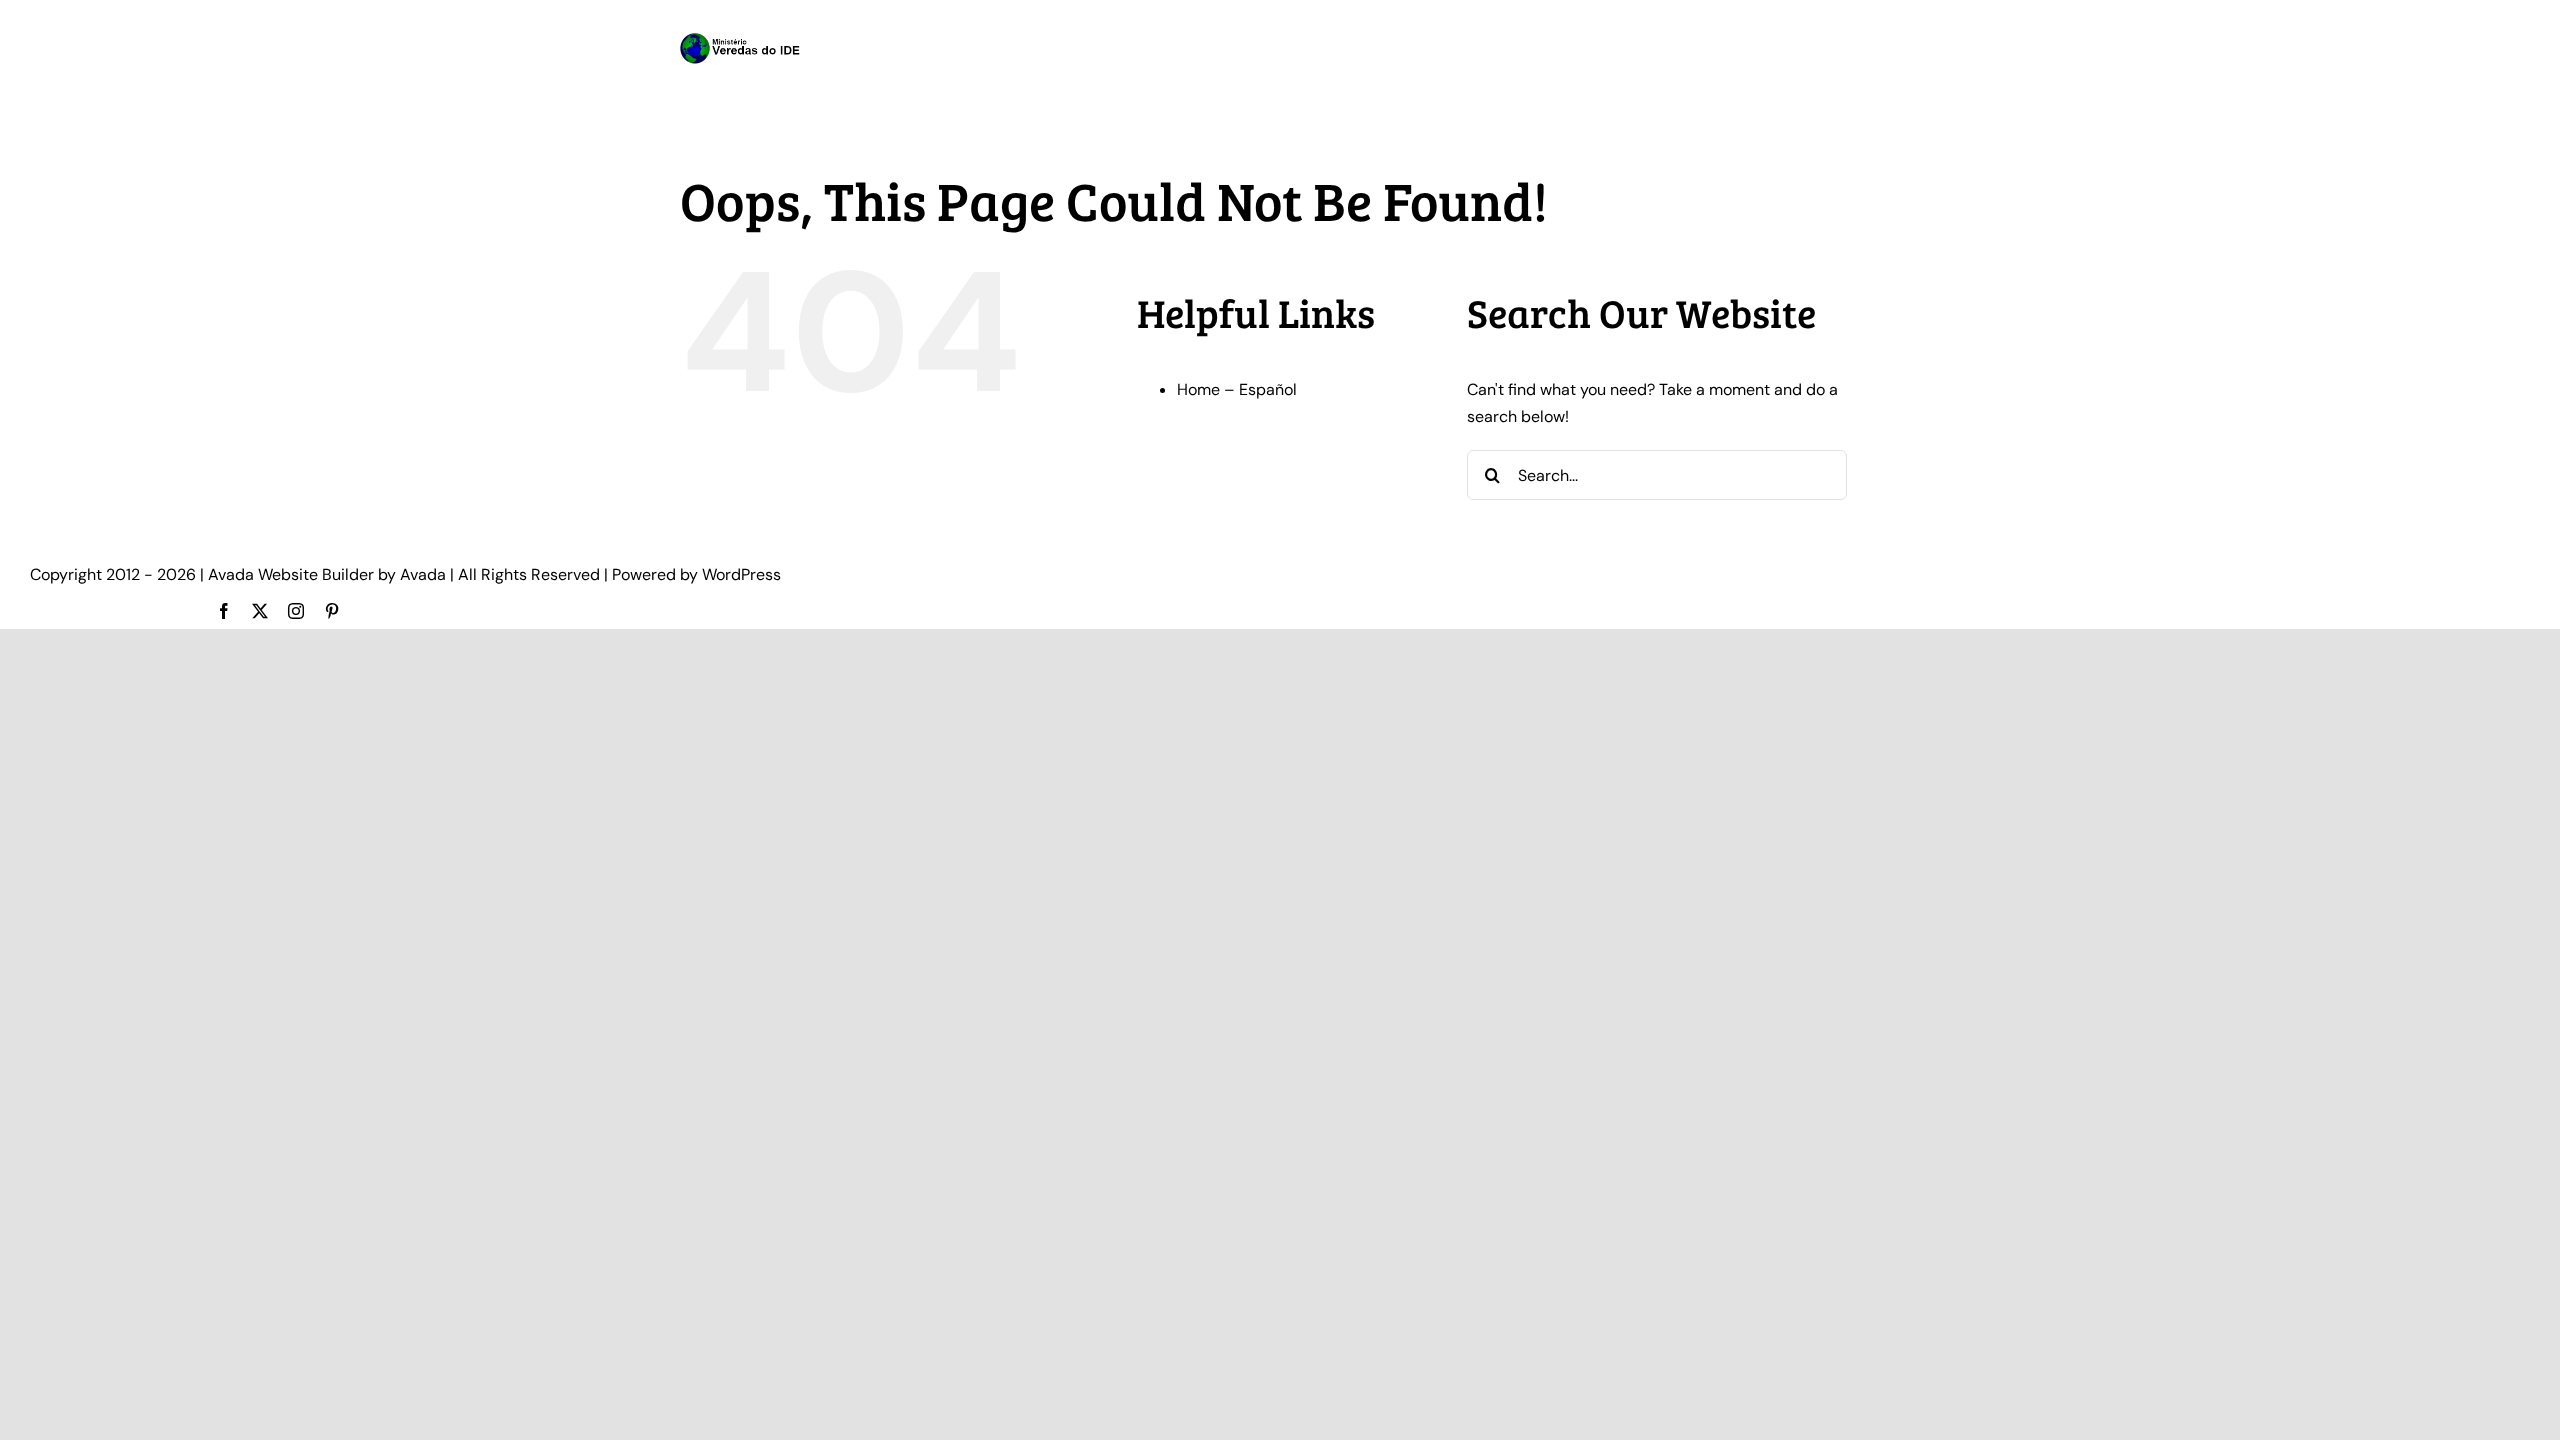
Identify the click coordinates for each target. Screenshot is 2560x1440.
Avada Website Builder (291, 574)
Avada (423, 574)
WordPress (741, 574)
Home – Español (1237, 389)
